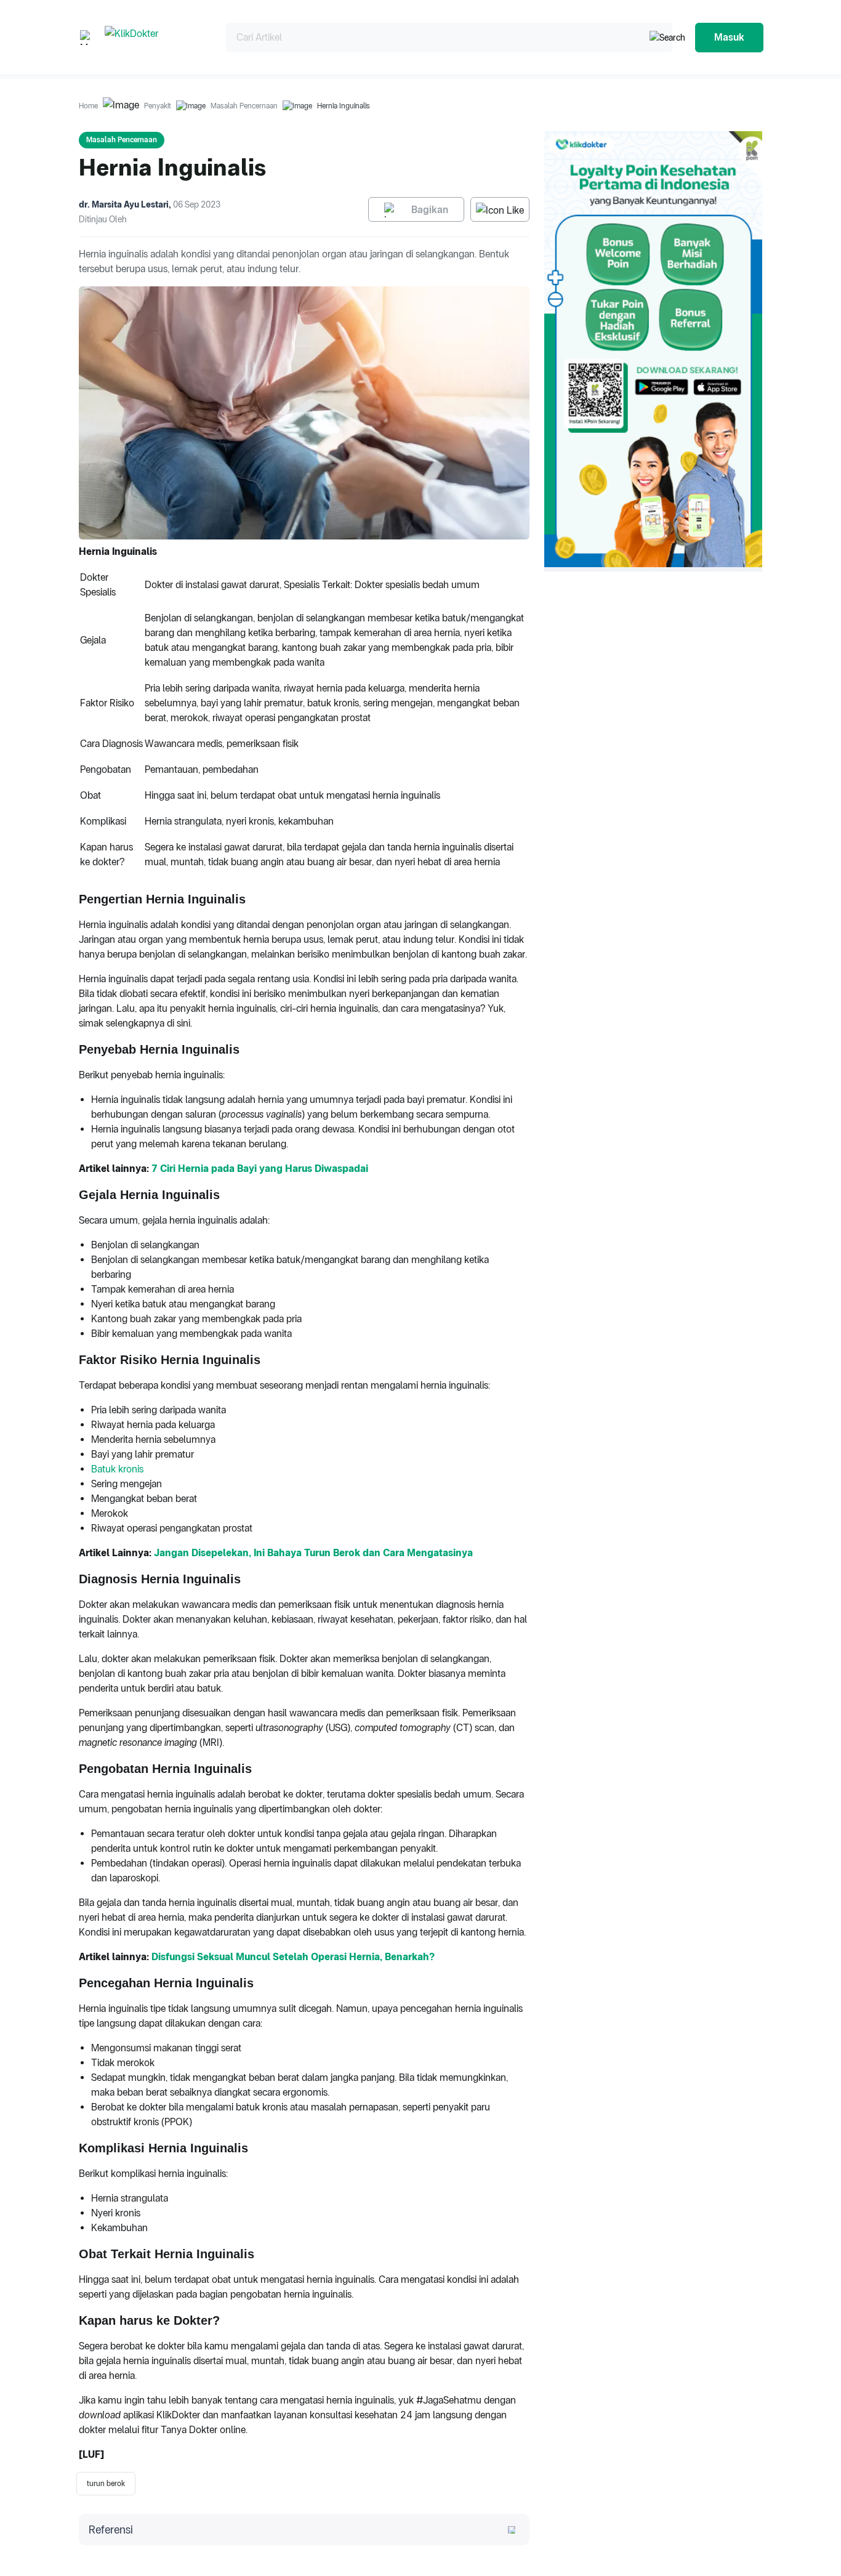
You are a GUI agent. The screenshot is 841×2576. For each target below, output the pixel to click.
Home (88, 106)
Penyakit (158, 106)
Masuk (729, 37)
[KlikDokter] (155, 37)
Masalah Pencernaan (244, 106)
